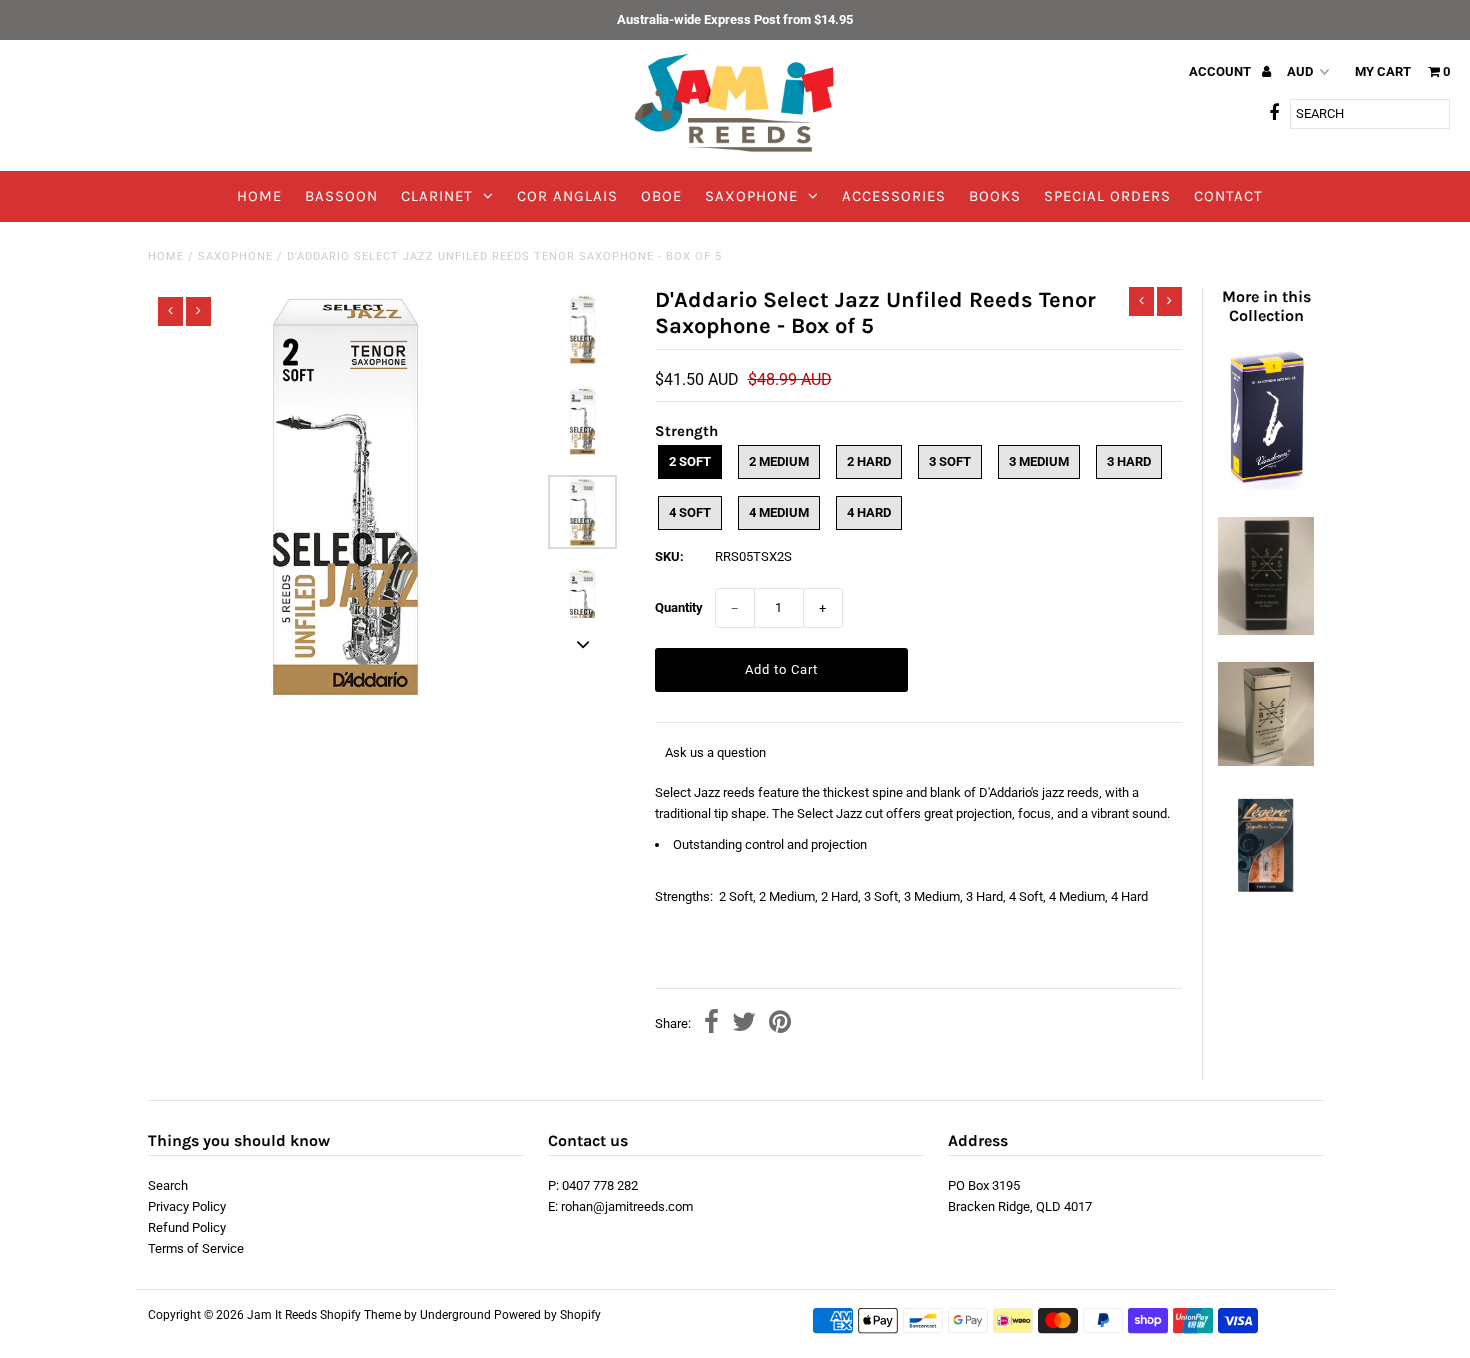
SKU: (669, 556)
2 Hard (869, 461)
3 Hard (1129, 461)
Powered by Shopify (547, 1315)
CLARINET (437, 196)
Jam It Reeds (282, 1315)
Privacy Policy (187, 1206)
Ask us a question (715, 752)
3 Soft (950, 461)
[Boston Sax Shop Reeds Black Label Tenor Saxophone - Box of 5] (1266, 630)
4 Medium (779, 512)
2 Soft (690, 461)
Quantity (679, 607)
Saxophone (235, 256)
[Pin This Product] (780, 1024)
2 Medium (779, 461)
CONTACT (1228, 196)
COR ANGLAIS (567, 196)
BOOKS (995, 196)
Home (166, 256)
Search (168, 1185)
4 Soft (690, 512)
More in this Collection (1266, 306)
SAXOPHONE (751, 196)
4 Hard (869, 512)
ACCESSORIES (894, 196)
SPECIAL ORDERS (1107, 196)
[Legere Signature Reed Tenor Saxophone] (1266, 892)
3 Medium (1039, 461)
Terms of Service (196, 1248)
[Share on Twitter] (744, 1024)
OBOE (661, 196)
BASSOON (341, 196)
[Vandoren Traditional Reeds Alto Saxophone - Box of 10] (1266, 485)
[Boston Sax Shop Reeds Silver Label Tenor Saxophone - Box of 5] (1266, 761)
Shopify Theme (360, 1315)
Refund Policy (187, 1227)
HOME (259, 196)
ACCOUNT (1221, 71)
